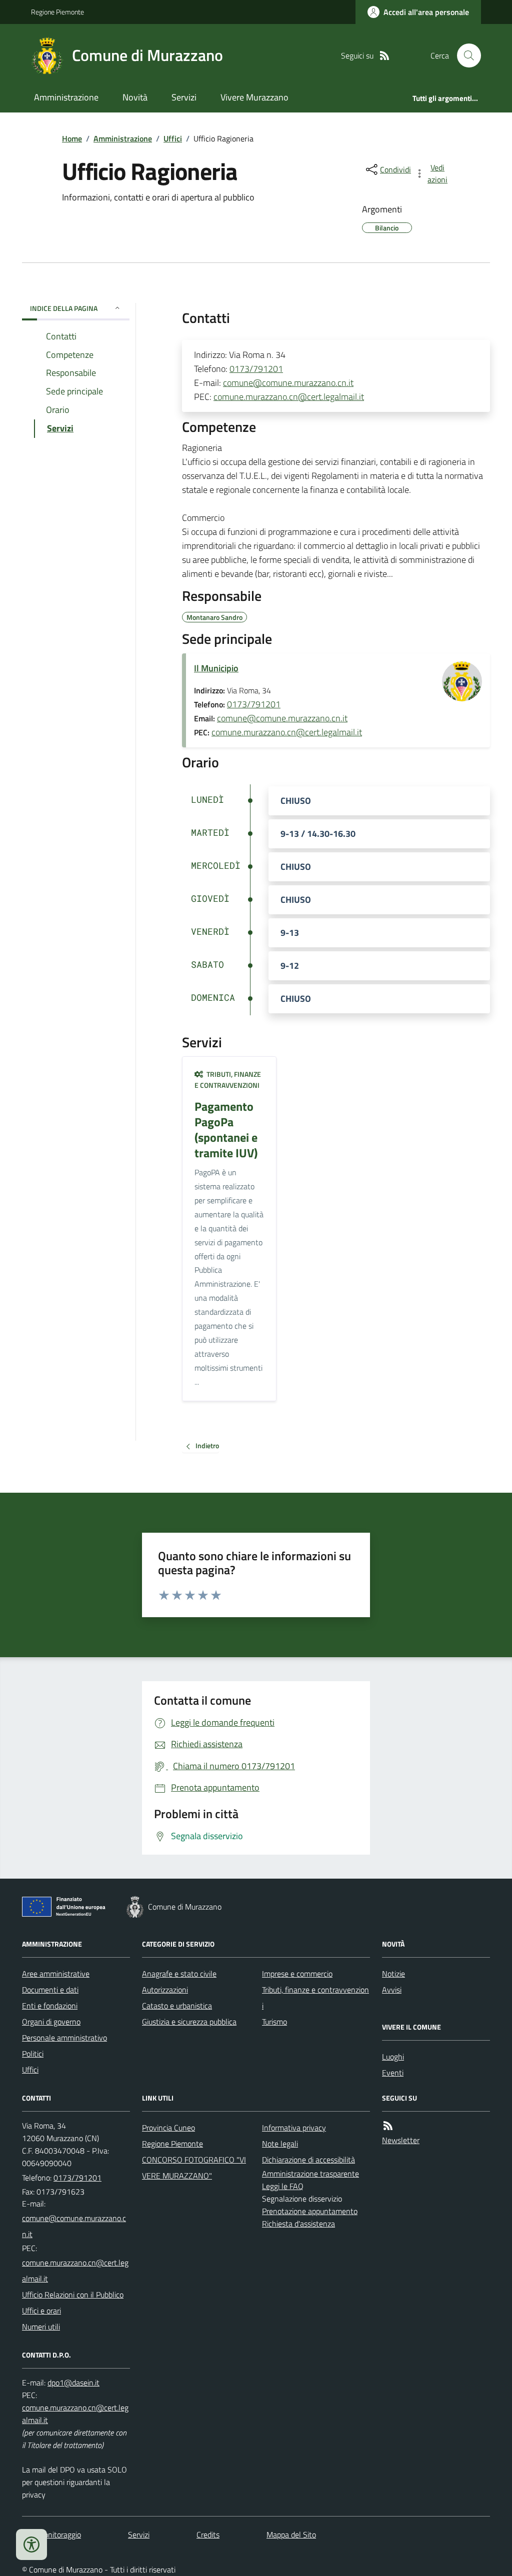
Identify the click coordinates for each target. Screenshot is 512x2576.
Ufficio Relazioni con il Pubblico (73, 2295)
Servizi (184, 97)
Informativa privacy (294, 2128)
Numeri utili (41, 2327)
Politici (33, 2054)
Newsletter (401, 2140)
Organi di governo (51, 2022)
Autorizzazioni (165, 1990)
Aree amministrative (56, 1974)
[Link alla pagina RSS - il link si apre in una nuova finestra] (384, 56)
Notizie (393, 1974)
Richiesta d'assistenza (298, 2224)
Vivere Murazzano (254, 97)
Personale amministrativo (64, 2038)
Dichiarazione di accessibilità (308, 2160)
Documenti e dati (50, 1990)
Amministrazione (66, 97)
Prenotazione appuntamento (310, 2211)
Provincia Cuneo (168, 2128)
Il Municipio (216, 668)
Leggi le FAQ (283, 2186)
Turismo (274, 2022)
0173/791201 (256, 369)
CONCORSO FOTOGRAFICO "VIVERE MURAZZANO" (194, 2168)
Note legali (280, 2144)
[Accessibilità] (31, 2545)
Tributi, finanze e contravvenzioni (315, 1998)
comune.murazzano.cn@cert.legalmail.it (289, 397)
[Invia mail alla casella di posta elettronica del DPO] (73, 2383)
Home (72, 138)
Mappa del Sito (291, 2535)
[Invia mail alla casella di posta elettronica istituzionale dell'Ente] (76, 2226)
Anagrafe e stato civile (179, 1974)
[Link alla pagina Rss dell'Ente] (388, 2126)
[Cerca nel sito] (465, 55)
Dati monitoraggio (51, 2535)
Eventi (393, 2073)
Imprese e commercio (297, 1974)
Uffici (173, 138)
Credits (208, 2535)
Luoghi (393, 2057)
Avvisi (392, 1990)
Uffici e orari (41, 2311)
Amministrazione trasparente (310, 2174)
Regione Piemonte (57, 12)
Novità (135, 97)
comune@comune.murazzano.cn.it (288, 383)
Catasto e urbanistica (177, 2006)
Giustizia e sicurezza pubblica (189, 2022)
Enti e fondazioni (50, 2006)
